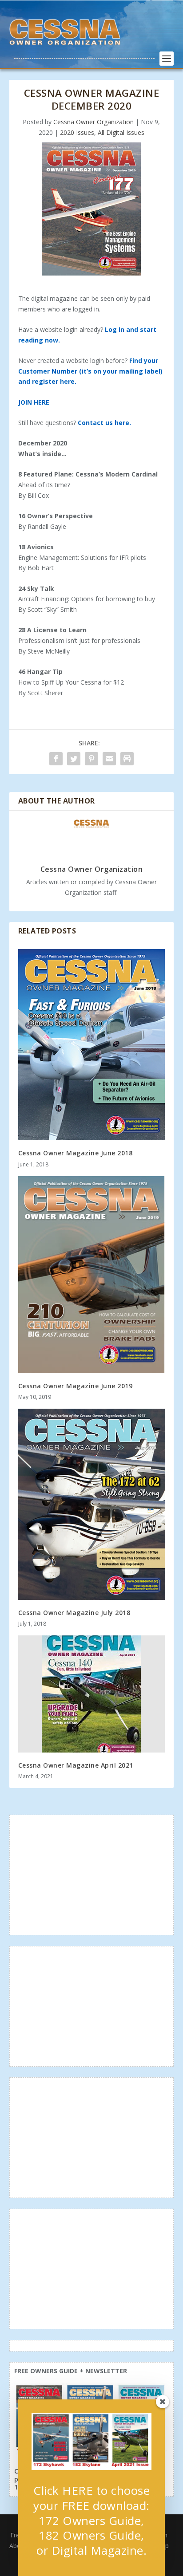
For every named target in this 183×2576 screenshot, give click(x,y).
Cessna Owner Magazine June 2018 (76, 1153)
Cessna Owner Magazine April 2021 (76, 1765)
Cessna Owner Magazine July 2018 (74, 1613)
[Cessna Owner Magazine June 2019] (92, 1275)
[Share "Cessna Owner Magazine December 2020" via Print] (127, 759)
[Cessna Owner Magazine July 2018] (92, 1504)
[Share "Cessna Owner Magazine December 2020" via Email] (109, 759)
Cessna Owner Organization (93, 122)
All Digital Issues (121, 132)
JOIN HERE (34, 402)
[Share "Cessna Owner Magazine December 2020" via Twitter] (74, 759)
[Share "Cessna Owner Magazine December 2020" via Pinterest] (91, 759)
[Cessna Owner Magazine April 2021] (92, 1694)
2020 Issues (77, 132)
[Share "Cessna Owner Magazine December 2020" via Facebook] (56, 759)
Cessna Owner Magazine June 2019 (76, 1386)
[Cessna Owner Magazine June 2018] (92, 1045)
